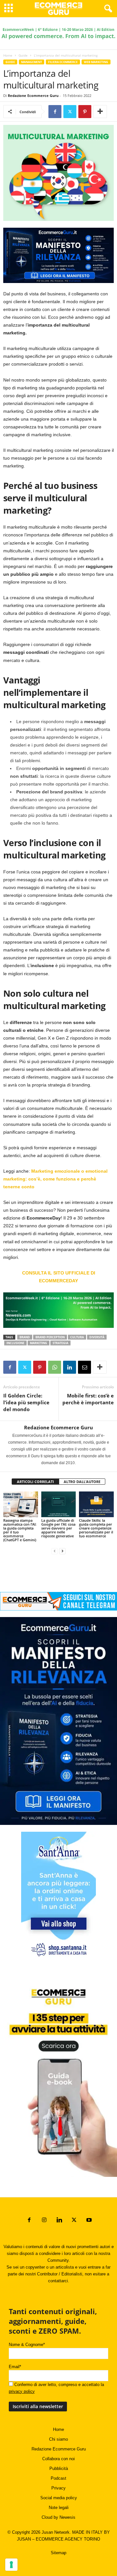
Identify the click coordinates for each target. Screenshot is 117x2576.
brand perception (50, 1337)
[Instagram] (44, 2221)
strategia (60, 1343)
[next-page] (62, 1551)
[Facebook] (55, 112)
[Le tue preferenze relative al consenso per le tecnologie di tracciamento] (11, 2565)
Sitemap (58, 2553)
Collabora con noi (58, 2459)
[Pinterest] (85, 112)
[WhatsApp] (55, 1367)
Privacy (58, 2488)
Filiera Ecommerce (63, 62)
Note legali (59, 2508)
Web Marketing (96, 62)
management (32, 62)
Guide (23, 55)
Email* (15, 2367)
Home (8, 55)
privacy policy (22, 2391)
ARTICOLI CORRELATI (35, 1482)
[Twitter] (70, 112)
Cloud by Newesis (58, 2517)
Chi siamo (58, 2439)
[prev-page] (55, 1551)
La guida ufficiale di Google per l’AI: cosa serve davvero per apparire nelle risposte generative (58, 1528)
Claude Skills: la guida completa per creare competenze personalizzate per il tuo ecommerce (96, 1528)
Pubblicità (59, 2468)
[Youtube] (88, 2221)
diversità (97, 1337)
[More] (100, 112)
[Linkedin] (70, 1367)
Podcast (58, 2478)
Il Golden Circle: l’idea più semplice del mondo (26, 1402)
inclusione (15, 1343)
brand (25, 1337)
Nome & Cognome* (27, 2345)
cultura (77, 1337)
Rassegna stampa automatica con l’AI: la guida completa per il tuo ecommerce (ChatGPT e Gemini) (20, 1530)
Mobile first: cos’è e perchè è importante (88, 1399)
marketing (39, 1343)
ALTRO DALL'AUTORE (82, 1482)
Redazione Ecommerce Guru (33, 95)
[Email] (84, 1367)
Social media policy (59, 2498)
